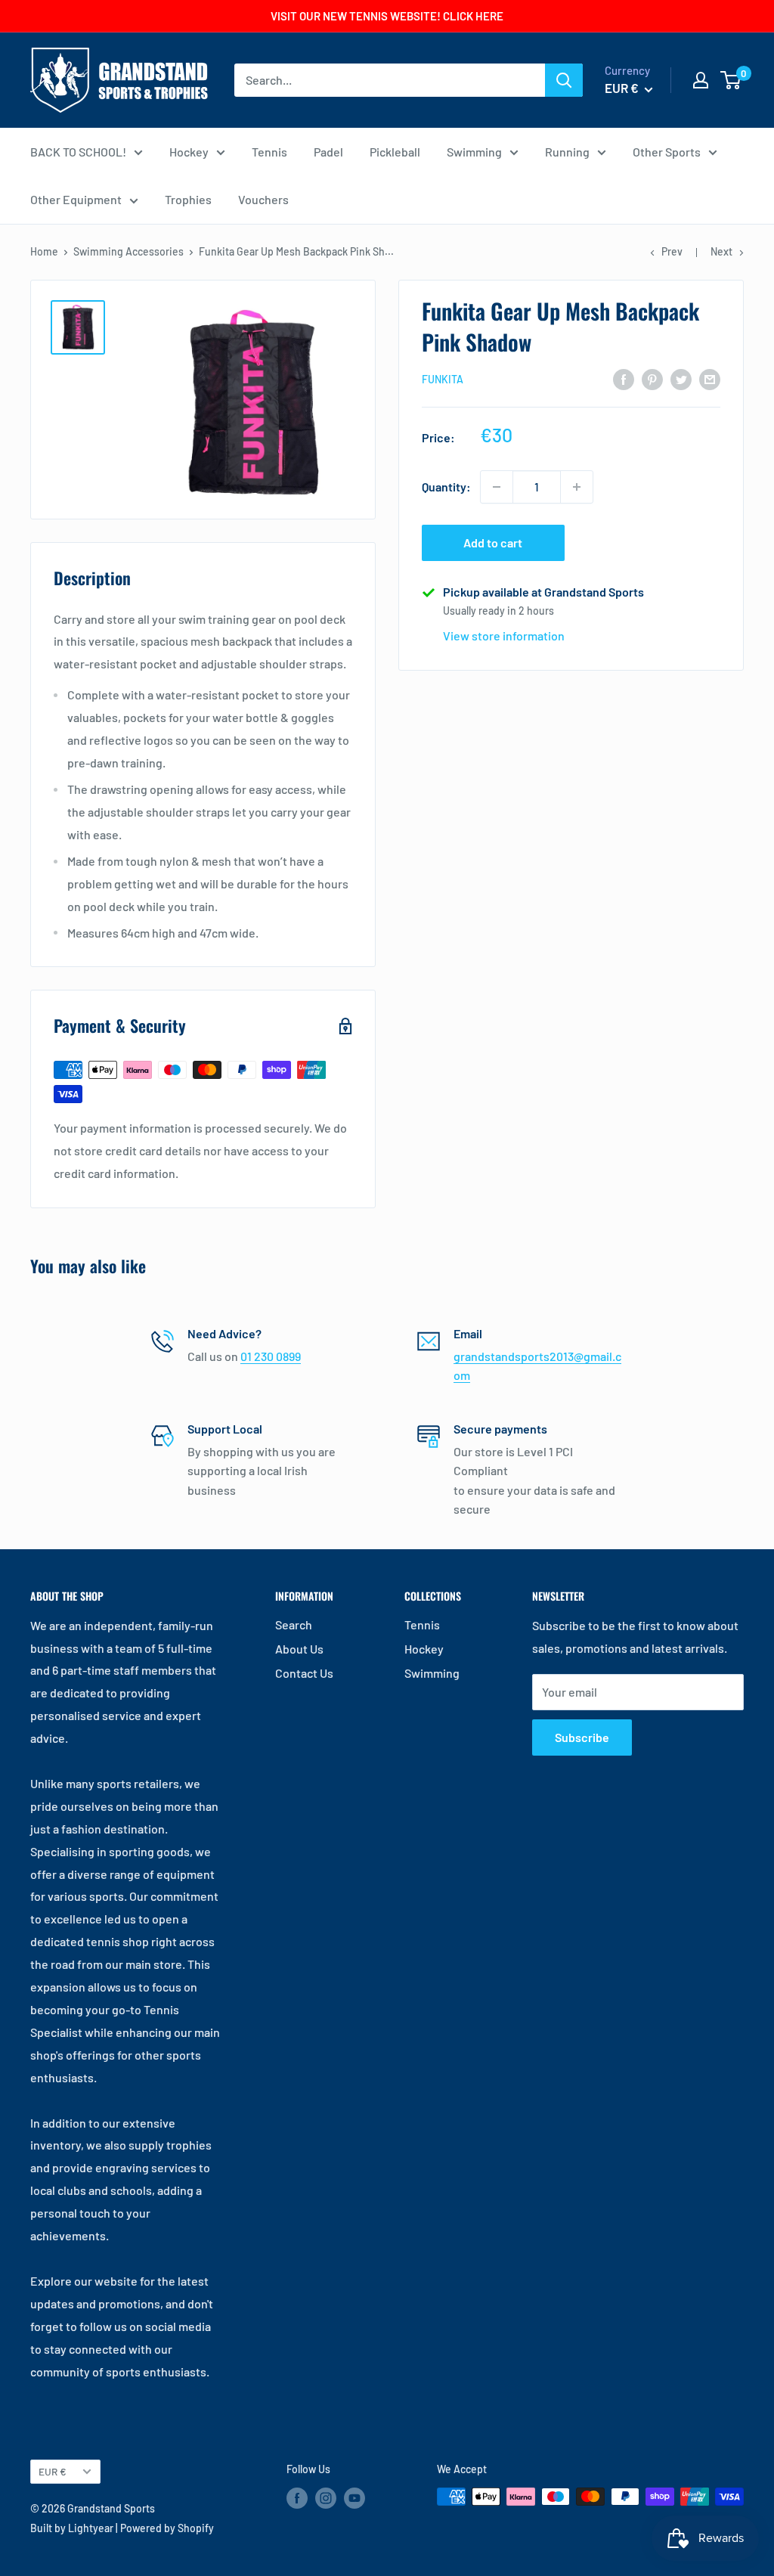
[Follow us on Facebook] (297, 2498)
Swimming (474, 152)
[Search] (564, 80)
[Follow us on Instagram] (326, 2498)
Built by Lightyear (72, 2528)
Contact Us (304, 1673)
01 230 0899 (271, 1356)
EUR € (53, 2471)
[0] (731, 80)
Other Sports (667, 152)
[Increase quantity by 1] (577, 487)
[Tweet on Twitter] (681, 378)
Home (44, 251)
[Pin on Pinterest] (652, 378)
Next (721, 251)
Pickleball (395, 152)
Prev (672, 251)
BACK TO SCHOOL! (78, 152)
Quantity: (446, 487)
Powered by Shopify (167, 2528)
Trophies (188, 199)
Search (294, 1624)
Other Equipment (76, 199)
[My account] (701, 80)
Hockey (189, 152)
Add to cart (493, 542)
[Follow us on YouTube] (354, 2498)
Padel (328, 152)
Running (567, 152)
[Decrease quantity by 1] (497, 487)
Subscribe (582, 1737)
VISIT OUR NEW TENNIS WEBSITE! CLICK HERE (387, 16)
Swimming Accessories (128, 251)
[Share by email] (710, 378)
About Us (299, 1649)
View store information (504, 635)
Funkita (443, 379)
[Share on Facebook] (624, 378)
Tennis (269, 152)
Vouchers (263, 199)
